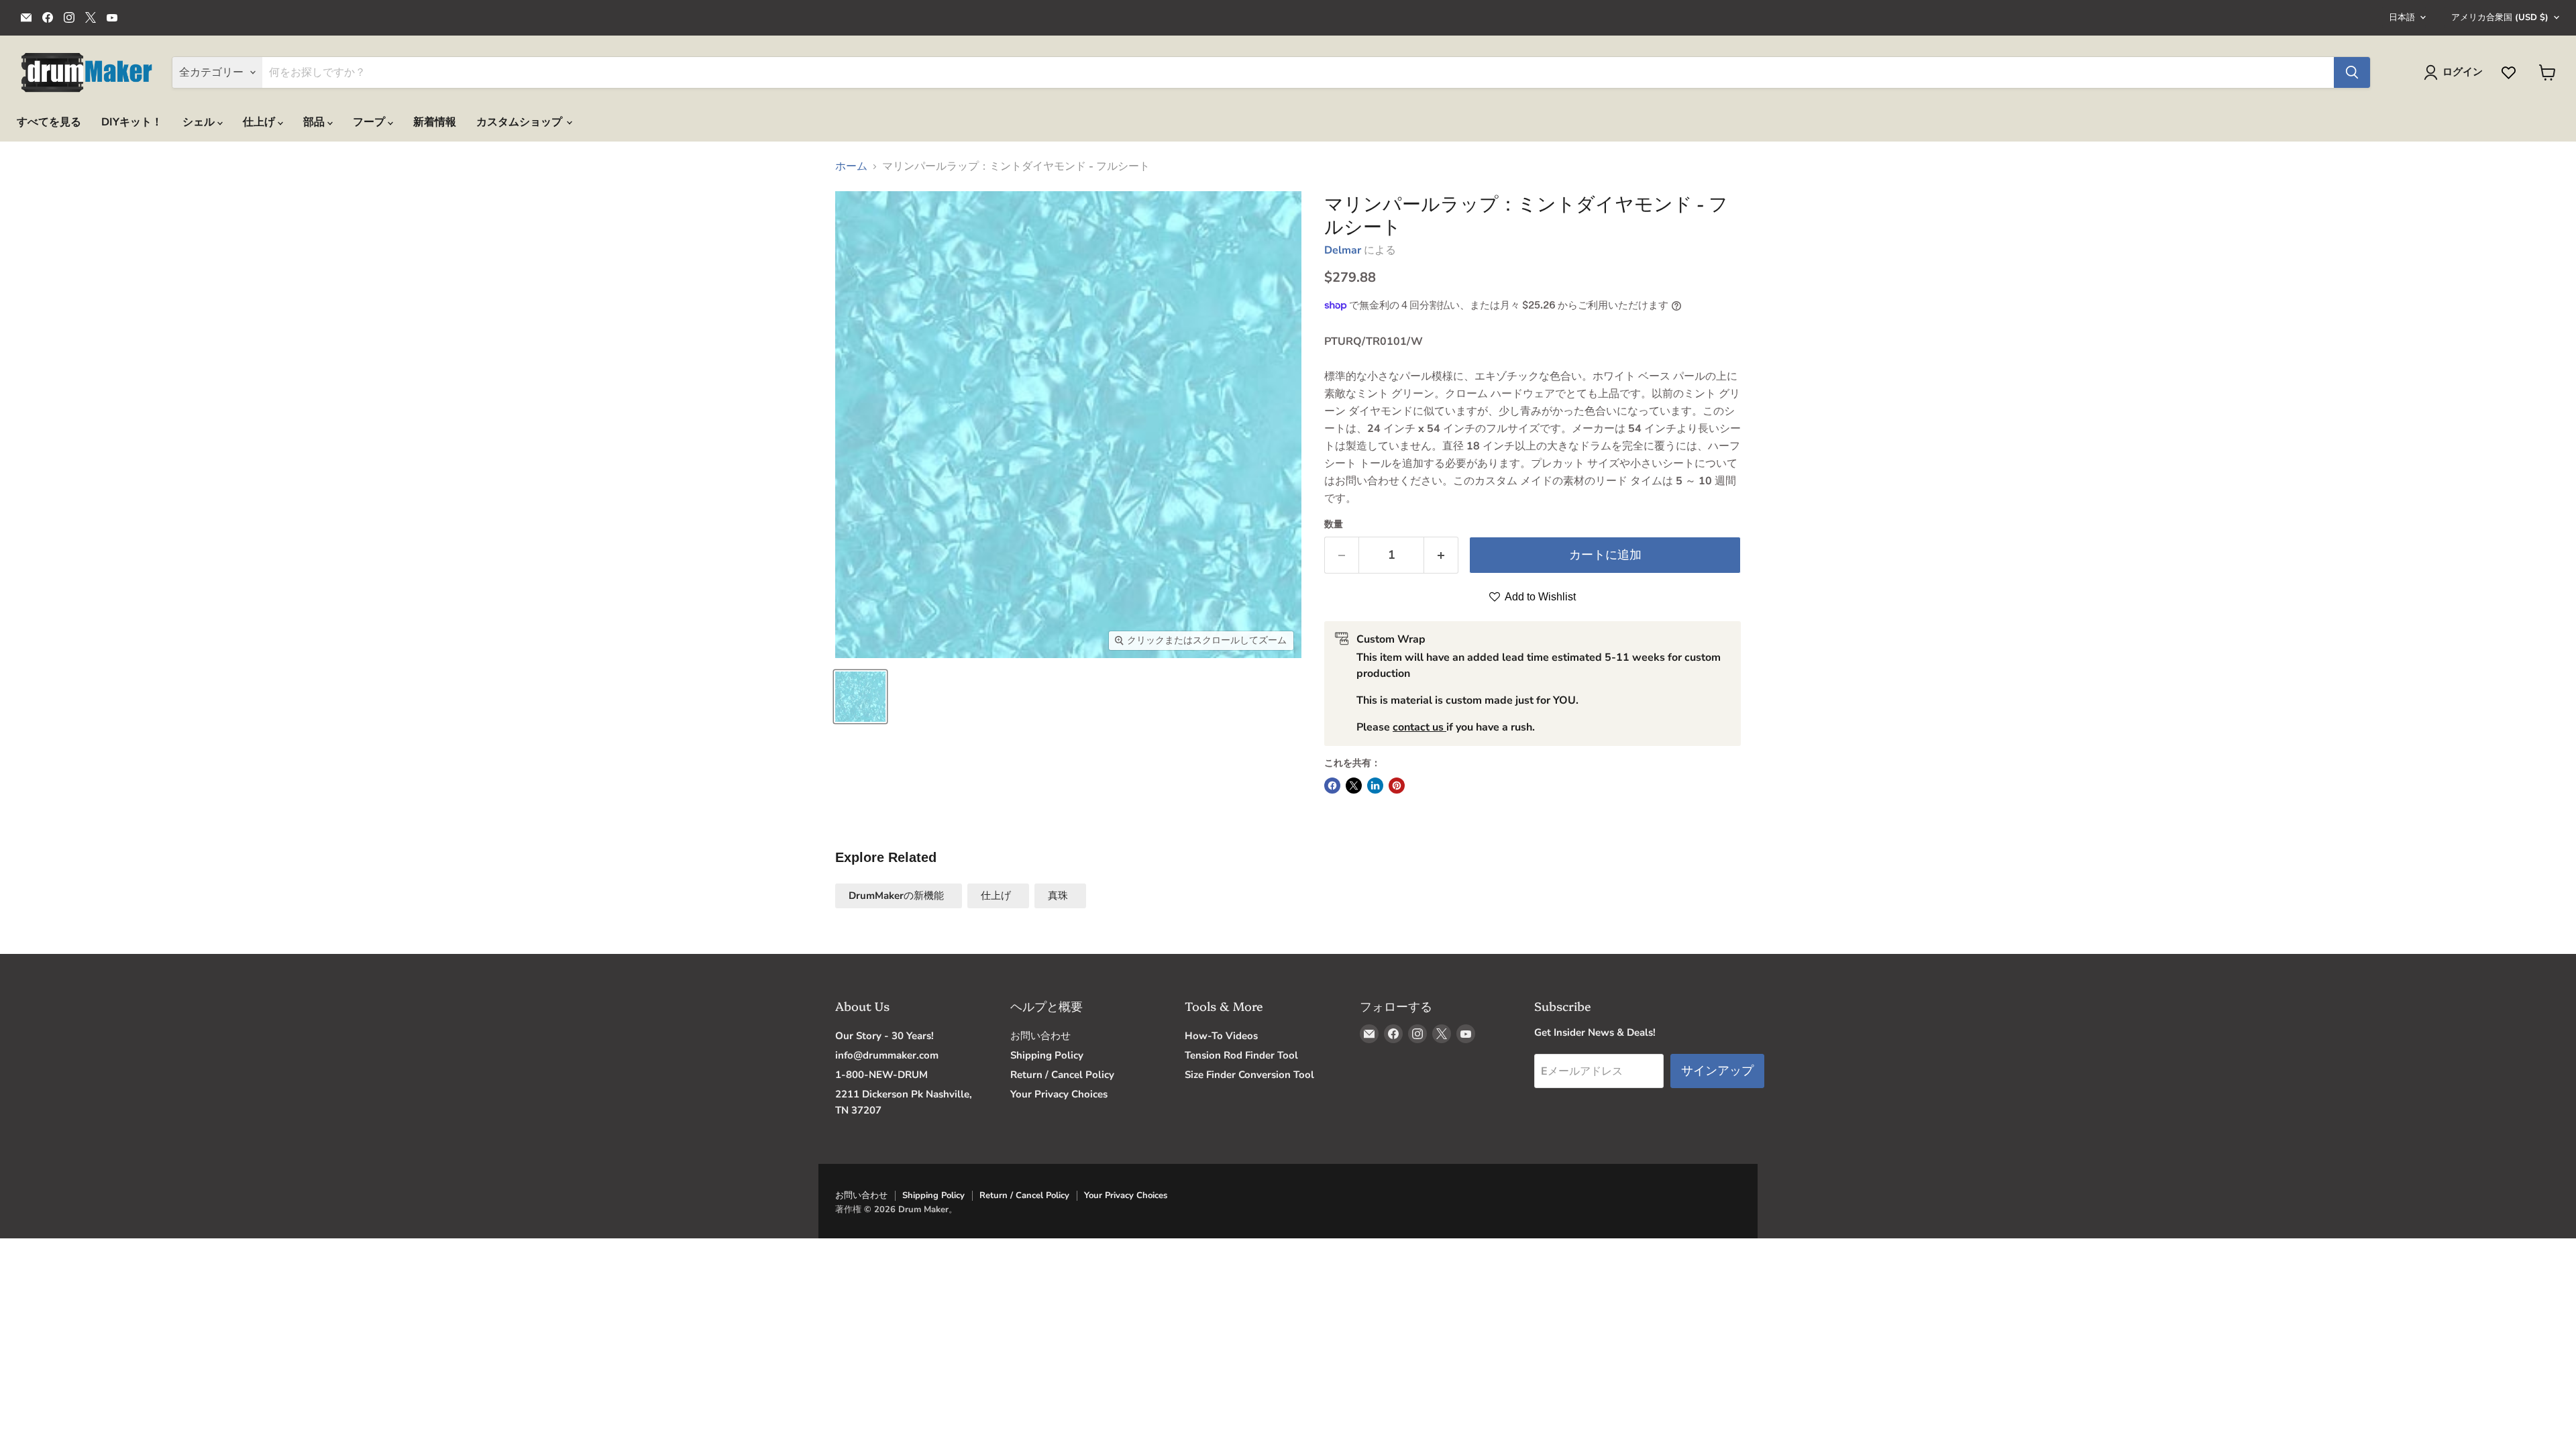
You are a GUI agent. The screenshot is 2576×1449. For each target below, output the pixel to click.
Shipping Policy (1047, 1055)
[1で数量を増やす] (1441, 555)
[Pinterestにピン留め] (1397, 786)
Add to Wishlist (1539, 597)
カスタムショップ (521, 122)
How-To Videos (1221, 1036)
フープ (370, 122)
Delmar (1343, 250)
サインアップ (1717, 1071)
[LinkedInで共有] (1375, 786)
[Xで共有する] (1354, 786)
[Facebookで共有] (1332, 786)
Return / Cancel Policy (1062, 1075)
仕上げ (260, 122)
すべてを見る (49, 122)
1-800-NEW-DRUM (881, 1075)
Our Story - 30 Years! (884, 1036)
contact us (1419, 727)
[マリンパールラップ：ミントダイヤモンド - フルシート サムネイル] (860, 697)
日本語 (2402, 17)
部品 (315, 122)
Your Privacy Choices (1059, 1094)
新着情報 (435, 122)
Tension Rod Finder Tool (1241, 1055)
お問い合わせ (1040, 1036)
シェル (200, 122)
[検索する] (2352, 72)
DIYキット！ (132, 122)
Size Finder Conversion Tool (1249, 1075)
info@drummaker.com (887, 1055)
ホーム (851, 166)
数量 (1334, 525)
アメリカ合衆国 (2500, 17)
